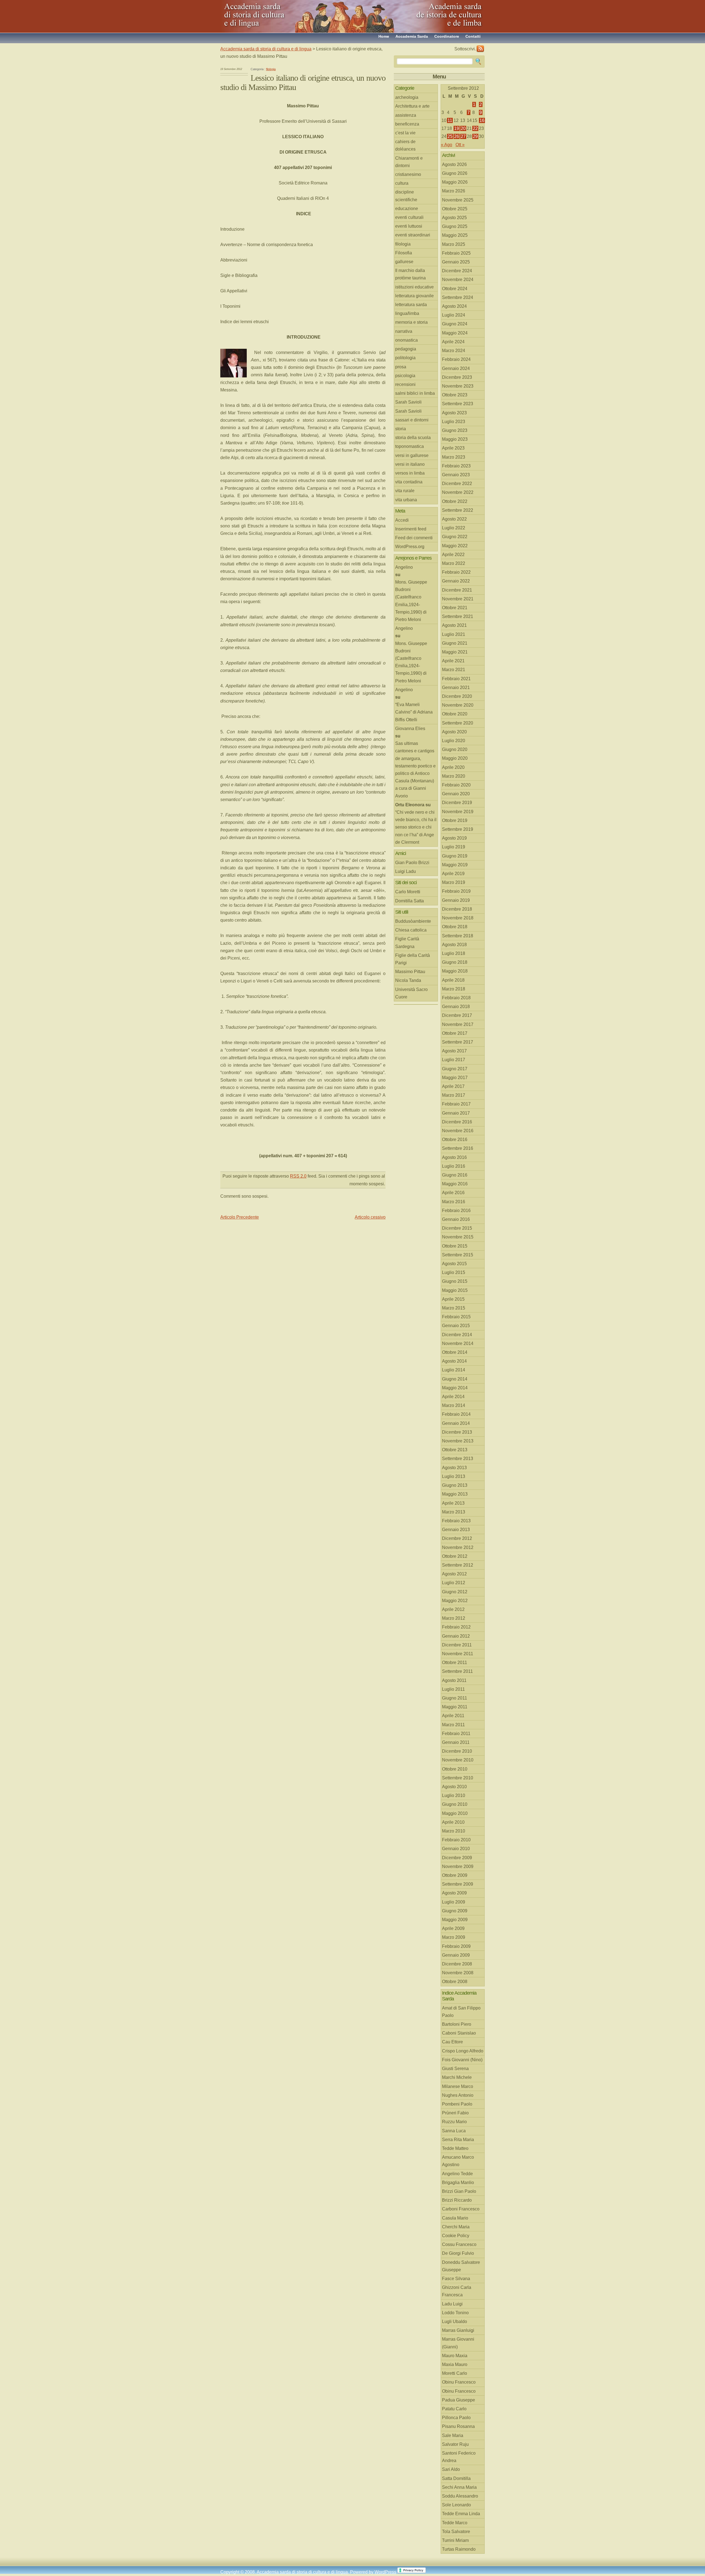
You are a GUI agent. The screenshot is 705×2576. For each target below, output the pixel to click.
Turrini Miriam (455, 2540)
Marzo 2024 (454, 351)
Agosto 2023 (454, 413)
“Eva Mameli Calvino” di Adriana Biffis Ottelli (414, 712)
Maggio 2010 (455, 1813)
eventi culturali (409, 217)
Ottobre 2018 (455, 927)
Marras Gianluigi (458, 2330)
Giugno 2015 (455, 1281)
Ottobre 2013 (455, 1450)
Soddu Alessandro (460, 2496)
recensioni (405, 384)
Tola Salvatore (456, 2532)
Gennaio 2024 (456, 368)
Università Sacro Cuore (411, 993)
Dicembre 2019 (457, 803)
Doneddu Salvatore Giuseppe (461, 2266)
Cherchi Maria (456, 2227)
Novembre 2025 (458, 200)
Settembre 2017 (458, 1042)
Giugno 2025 (455, 226)
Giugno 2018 (455, 962)
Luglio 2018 (454, 953)
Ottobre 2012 (455, 1556)
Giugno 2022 (455, 537)
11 (450, 120)
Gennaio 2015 (456, 1326)
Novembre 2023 (458, 386)
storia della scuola (413, 438)
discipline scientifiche (406, 196)
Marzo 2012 (454, 1618)
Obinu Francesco (459, 2382)
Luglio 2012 (454, 1583)
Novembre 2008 (458, 1973)
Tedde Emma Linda (461, 2514)
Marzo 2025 (454, 244)
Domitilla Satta (410, 901)
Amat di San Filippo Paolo (461, 2012)
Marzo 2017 (454, 1095)
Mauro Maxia (455, 2356)
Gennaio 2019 (456, 900)
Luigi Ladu (406, 871)
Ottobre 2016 (455, 1139)
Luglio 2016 (454, 1166)
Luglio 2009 (454, 1902)
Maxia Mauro (455, 2364)
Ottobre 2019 (455, 820)
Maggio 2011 (455, 1707)
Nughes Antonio (458, 2095)
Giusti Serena (455, 2069)
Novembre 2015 (458, 1237)
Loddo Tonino (455, 2313)
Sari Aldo (451, 2469)
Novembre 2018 (458, 918)
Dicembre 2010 (457, 1751)
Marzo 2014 (454, 1405)
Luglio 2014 (454, 1370)
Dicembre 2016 (457, 1122)
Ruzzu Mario (454, 2122)
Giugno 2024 (455, 324)
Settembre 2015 (458, 1255)
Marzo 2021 (454, 670)
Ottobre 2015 (455, 1246)
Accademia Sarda (412, 36)
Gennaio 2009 (456, 1955)
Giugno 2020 (455, 749)
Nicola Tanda (408, 980)
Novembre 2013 (458, 1441)
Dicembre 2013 (457, 1432)
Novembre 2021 (458, 599)
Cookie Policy (456, 2236)
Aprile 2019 (453, 874)
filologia (271, 69)
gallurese (404, 262)
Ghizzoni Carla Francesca (457, 2291)
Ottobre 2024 (455, 289)
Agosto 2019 (454, 838)
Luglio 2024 (454, 315)
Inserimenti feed (411, 529)
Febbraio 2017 (456, 1104)
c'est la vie (405, 133)
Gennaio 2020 (456, 794)
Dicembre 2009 (457, 1858)
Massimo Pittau (410, 972)
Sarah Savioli (408, 402)
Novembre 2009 (458, 1866)
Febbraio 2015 (456, 1317)
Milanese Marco (458, 2086)
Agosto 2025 (454, 218)
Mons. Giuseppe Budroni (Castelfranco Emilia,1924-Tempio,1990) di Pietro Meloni (411, 601)
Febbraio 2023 (456, 466)
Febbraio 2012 (456, 1627)
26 (457, 136)
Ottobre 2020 (455, 714)
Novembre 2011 (458, 1654)
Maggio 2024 (455, 333)
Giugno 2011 (455, 1698)
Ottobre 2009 (455, 1875)
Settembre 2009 (458, 1884)
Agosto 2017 (454, 1051)
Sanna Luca (454, 2131)
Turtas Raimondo (459, 2549)
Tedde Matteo (455, 2148)
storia (401, 429)
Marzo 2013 (454, 1512)
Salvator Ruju (455, 2444)
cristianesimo (408, 174)
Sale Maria (453, 2435)
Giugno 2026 (455, 173)
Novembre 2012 (458, 1547)
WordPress (385, 2572)
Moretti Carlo (455, 2373)
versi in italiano (410, 464)
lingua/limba (407, 313)
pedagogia (406, 349)
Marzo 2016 (454, 1202)
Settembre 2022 (458, 510)
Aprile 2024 (453, 342)
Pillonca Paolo (456, 2418)
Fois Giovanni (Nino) (462, 2060)
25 (450, 136)
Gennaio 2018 (456, 1007)
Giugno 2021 (455, 643)
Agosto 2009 (454, 1893)
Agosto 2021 (454, 625)
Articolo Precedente (240, 1217)
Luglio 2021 (454, 634)
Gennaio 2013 (456, 1530)
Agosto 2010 (454, 1787)
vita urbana (406, 500)
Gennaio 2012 (456, 1636)
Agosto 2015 (454, 1264)
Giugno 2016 (455, 1175)
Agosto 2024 (454, 306)
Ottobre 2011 (455, 1663)
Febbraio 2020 (456, 785)
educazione (407, 209)
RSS (480, 49)
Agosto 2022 (454, 519)
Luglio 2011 (453, 1689)
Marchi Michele (457, 2077)
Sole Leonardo (456, 2505)
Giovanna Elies (410, 729)
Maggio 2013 (455, 1494)
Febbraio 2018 (456, 998)
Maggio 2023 (455, 439)
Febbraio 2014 (456, 1414)
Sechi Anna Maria (459, 2487)
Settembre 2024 (458, 297)
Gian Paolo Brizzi (412, 863)
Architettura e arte (412, 106)
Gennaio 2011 (456, 1742)
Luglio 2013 (454, 1476)
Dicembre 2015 (457, 1228)
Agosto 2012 (454, 1574)
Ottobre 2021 (455, 608)
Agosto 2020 (454, 732)
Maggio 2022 (455, 546)
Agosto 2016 (454, 1157)
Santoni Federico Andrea (459, 2457)
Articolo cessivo (370, 1217)
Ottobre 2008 (455, 1982)
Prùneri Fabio (455, 2113)
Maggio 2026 (455, 182)
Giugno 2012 (455, 1592)
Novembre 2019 (458, 812)
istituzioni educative (414, 287)
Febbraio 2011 (456, 1734)
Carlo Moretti (408, 892)
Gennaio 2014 (456, 1423)
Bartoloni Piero (457, 2024)
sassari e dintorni (412, 420)
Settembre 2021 (458, 616)
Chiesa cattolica (411, 930)
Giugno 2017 (455, 1069)
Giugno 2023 (455, 430)
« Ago (447, 145)
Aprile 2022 (453, 555)
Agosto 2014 (454, 1361)
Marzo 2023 (454, 457)
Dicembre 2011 (457, 1645)
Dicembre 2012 (457, 1538)
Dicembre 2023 (457, 377)
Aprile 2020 (453, 767)
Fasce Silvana (456, 2279)
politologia (405, 358)
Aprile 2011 (453, 1716)
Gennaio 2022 (456, 581)
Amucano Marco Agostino (458, 2161)
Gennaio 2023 (456, 475)
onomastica (406, 340)
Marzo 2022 (454, 563)
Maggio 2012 (455, 1601)
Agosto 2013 (454, 1468)
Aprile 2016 (453, 1193)
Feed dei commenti (414, 538)
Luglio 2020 (454, 741)
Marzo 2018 (454, 989)
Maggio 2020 (455, 758)
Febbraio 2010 (456, 1840)
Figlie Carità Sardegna (407, 943)
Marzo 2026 (454, 191)
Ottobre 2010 (455, 1769)
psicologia (405, 376)
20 (463, 128)
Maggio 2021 (455, 652)
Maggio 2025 (455, 235)
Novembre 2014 (458, 1343)
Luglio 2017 (454, 1060)
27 (463, 136)
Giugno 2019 (455, 856)
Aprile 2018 (453, 980)
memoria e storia (411, 322)
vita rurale (405, 491)
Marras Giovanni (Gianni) (458, 2343)
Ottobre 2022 (455, 501)
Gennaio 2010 (456, 1849)
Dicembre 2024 (457, 271)
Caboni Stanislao (459, 2033)
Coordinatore (447, 36)
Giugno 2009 (455, 1911)
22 (475, 128)
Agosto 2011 (454, 1680)
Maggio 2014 (455, 1388)
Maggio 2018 (455, 971)
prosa (401, 367)
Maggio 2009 (455, 1920)
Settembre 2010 (458, 1778)
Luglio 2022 (454, 528)
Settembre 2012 (458, 1565)
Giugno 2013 (455, 1485)
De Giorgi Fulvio (458, 2253)
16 (482, 120)
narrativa (404, 331)
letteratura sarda (411, 305)
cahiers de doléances (405, 145)
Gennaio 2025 (456, 262)
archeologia (407, 97)
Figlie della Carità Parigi (413, 959)
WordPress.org (410, 547)
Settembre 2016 (458, 1148)
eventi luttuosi (409, 226)
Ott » (460, 145)
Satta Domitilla (456, 2478)
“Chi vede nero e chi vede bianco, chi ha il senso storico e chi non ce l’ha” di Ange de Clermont (416, 827)
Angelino (404, 567)
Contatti (473, 36)
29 (475, 136)
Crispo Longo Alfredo (463, 2051)
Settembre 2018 (458, 936)
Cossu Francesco (459, 2244)
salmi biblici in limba (415, 393)
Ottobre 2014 (455, 1352)
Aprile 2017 (453, 1086)
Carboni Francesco (461, 2209)
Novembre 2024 (458, 280)
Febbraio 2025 (456, 253)
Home (384, 36)
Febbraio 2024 (456, 359)
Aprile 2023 (453, 448)
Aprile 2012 (453, 1609)
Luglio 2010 (454, 1795)
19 (457, 128)
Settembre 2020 (458, 723)
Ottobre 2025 (455, 209)
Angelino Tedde (457, 2174)
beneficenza (407, 124)
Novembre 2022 (458, 492)
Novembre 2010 (458, 1760)
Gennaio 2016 (456, 1219)
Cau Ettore (452, 2042)
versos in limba (410, 473)
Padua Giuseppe (459, 2400)
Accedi (402, 520)
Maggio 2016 (455, 1184)
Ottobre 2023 (455, 395)
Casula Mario (455, 2218)
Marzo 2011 (453, 1725)
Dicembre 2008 (457, 1964)
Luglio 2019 (454, 847)
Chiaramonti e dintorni (409, 162)
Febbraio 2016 (456, 1211)
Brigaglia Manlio (458, 2182)
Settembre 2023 (458, 404)
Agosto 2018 (454, 945)
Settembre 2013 (458, 1459)
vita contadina (409, 482)
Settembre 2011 (457, 1671)
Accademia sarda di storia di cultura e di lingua (270, 14)
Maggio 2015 (455, 1290)
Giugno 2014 (455, 1379)
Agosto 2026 (454, 164)
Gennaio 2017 (456, 1113)
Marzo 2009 (454, 1937)
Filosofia (404, 253)
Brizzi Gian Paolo (459, 2191)
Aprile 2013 (453, 1503)
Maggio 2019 (455, 865)
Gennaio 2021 (456, 687)
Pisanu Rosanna (458, 2426)
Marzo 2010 (454, 1831)
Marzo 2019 (454, 882)
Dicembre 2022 (457, 484)
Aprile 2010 (453, 1822)
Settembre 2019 (458, 829)
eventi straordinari (413, 235)
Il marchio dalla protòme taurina (410, 274)
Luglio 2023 (454, 422)
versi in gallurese (412, 455)
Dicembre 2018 (457, 909)
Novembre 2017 (458, 1024)
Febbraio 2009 (456, 1946)
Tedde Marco (455, 2523)
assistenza (406, 115)
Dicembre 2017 (457, 1015)
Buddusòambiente (413, 921)
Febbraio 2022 (456, 572)
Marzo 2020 (454, 776)
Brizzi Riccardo (457, 2200)
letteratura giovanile (414, 296)
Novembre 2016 (458, 1131)
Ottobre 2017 (455, 1033)
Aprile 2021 (453, 661)
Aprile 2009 (453, 1928)
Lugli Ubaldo (455, 2322)
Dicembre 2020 (457, 696)
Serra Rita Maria (458, 2140)
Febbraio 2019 (456, 891)
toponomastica (410, 446)
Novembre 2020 (458, 705)
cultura (402, 183)
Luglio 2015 (454, 1272)
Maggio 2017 (455, 1078)
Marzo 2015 (454, 1308)
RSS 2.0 (298, 1176)
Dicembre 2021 (457, 590)
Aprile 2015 (453, 1299)
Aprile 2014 (453, 1397)
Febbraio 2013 (456, 1521)
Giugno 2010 (455, 1804)
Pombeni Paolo (457, 2104)
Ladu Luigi (452, 2304)
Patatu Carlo (454, 2409)
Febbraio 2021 (456, 679)
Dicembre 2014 (457, 1335)
